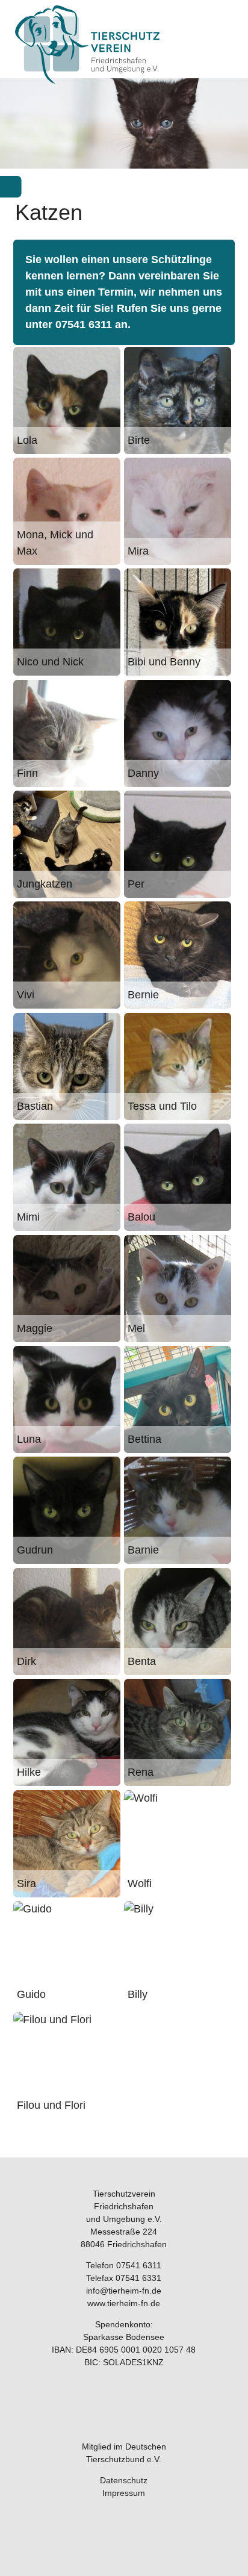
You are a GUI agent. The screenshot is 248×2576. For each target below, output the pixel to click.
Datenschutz (124, 2480)
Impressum (124, 2493)
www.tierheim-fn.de (124, 2303)
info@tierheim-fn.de (124, 2291)
